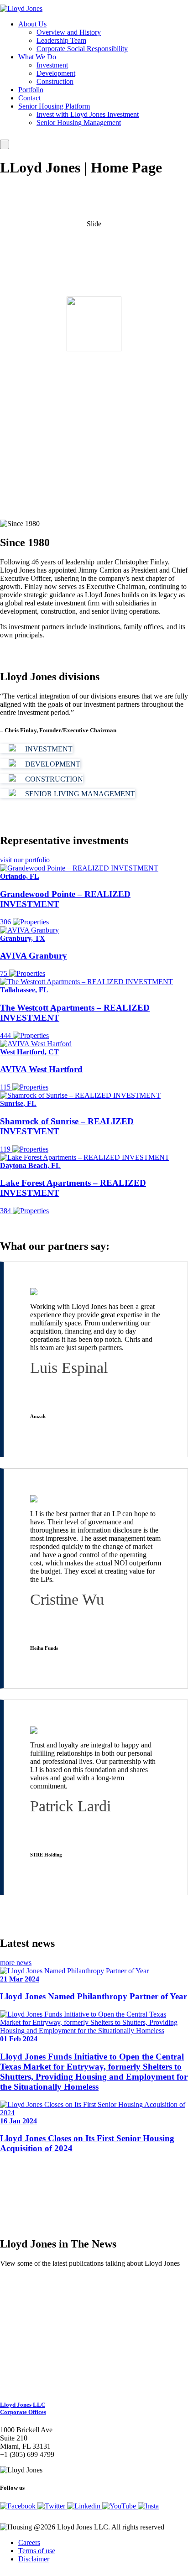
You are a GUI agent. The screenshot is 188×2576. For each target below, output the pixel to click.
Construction (55, 81)
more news (16, 1963)
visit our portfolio (25, 860)
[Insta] (148, 2506)
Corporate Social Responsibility (82, 49)
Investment (52, 65)
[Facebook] (19, 2506)
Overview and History (69, 32)
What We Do (37, 57)
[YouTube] (120, 2506)
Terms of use (37, 2551)
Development (56, 73)
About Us (32, 24)
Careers (29, 2542)
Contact (29, 98)
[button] (46, 2303)
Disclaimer (34, 2559)
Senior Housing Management (79, 123)
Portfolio (31, 90)
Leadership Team (61, 40)
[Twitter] (52, 2506)
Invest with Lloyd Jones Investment (88, 114)
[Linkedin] (85, 2506)
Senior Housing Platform (54, 106)
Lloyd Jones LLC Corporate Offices (23, 2408)
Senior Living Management (79, 794)
